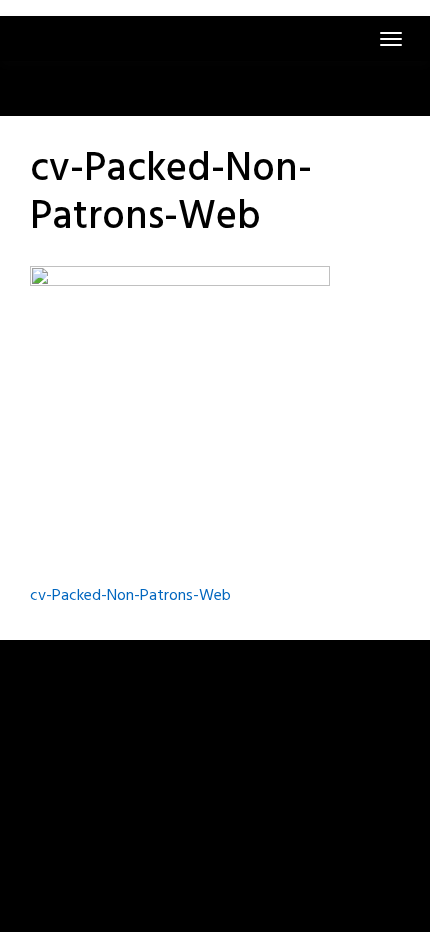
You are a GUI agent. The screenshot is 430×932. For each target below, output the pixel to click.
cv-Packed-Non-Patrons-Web (130, 596)
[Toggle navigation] (391, 39)
